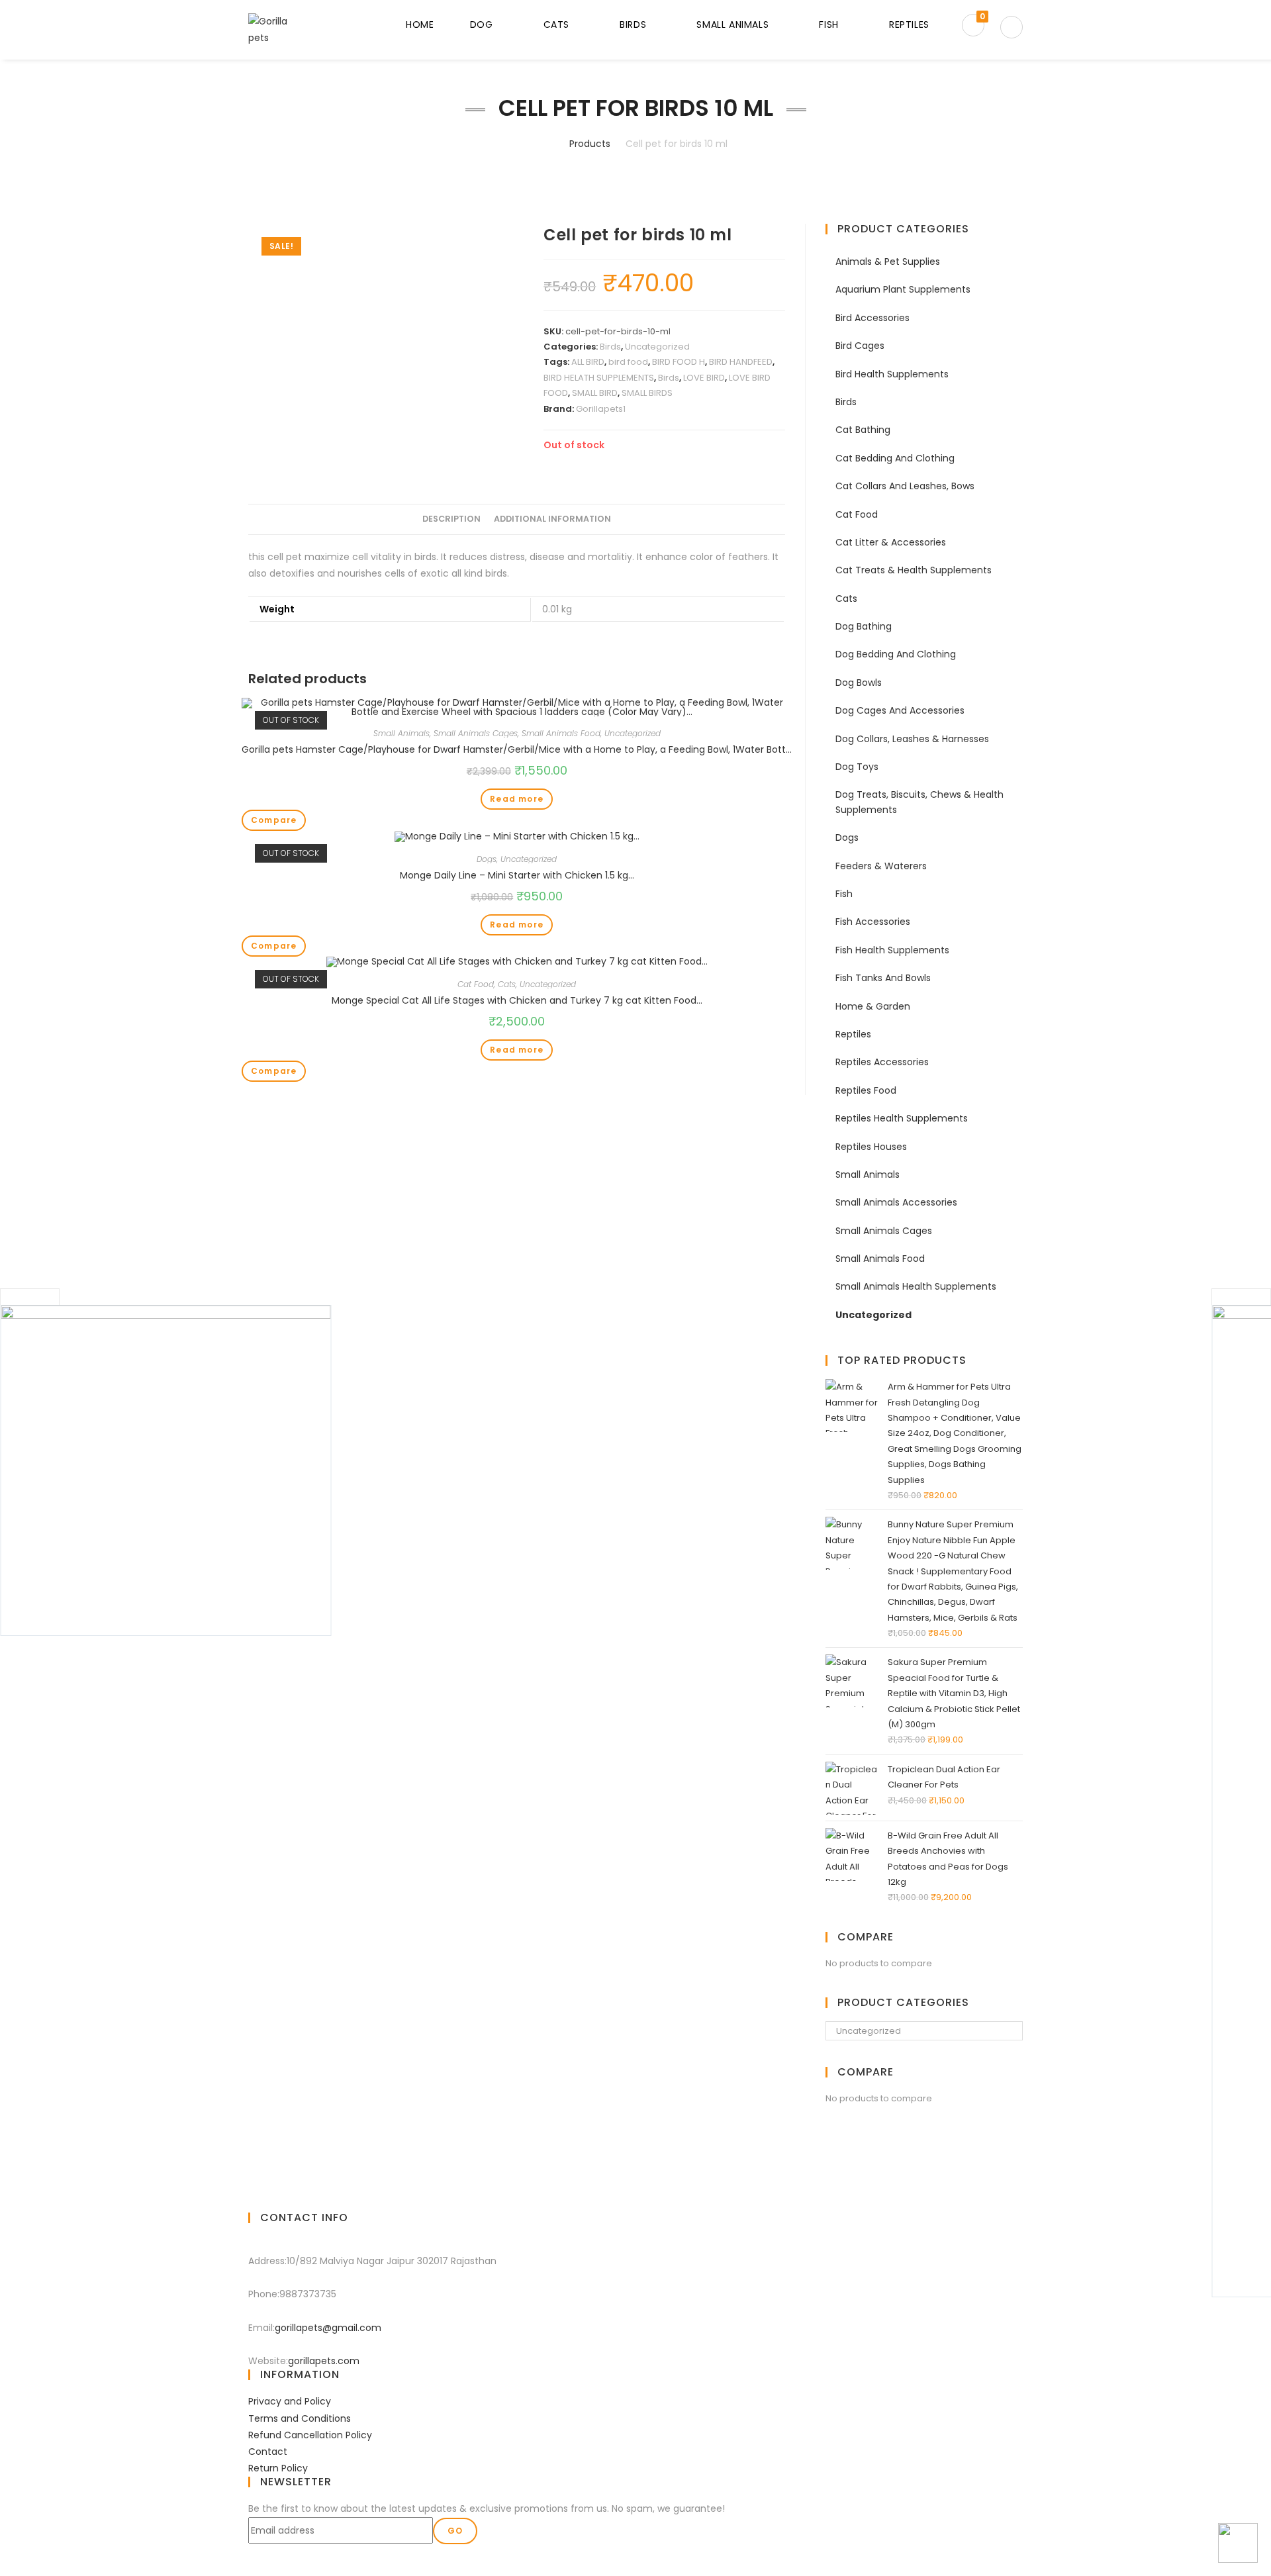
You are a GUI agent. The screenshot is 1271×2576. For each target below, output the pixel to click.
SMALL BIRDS (647, 393)
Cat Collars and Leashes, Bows (905, 486)
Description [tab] (451, 519)
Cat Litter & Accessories (891, 542)
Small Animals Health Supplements (916, 1286)
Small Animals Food (561, 733)
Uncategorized (657, 347)
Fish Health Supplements (892, 950)
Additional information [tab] (552, 519)
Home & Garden (873, 1006)
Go (455, 2531)
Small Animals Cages (476, 733)
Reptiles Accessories (882, 1062)
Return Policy (278, 2468)
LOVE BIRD (704, 378)
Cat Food (476, 984)
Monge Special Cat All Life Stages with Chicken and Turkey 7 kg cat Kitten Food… (517, 1000)
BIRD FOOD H (679, 362)
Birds (610, 347)
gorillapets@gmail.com (328, 2328)
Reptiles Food (866, 1090)
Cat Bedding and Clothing (895, 458)
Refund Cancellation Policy (310, 2435)
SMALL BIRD (595, 393)
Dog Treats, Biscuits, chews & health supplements (919, 802)
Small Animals (401, 733)
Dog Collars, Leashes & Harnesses (912, 739)
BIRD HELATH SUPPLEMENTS (599, 378)
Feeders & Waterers (881, 866)
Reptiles (853, 1034)
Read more (517, 799)
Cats (507, 984)
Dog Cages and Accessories (900, 710)
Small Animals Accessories (896, 1202)
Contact (268, 2452)
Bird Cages (860, 346)
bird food (628, 362)
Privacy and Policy (290, 2401)
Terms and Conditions (300, 2418)
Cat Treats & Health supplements (914, 570)
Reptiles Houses (871, 1147)
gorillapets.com (324, 2361)
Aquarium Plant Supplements (903, 289)
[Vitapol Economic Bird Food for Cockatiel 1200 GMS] (165, 1470)
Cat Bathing (863, 430)
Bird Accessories (872, 318)
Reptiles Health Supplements (902, 1118)
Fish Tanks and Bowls (883, 978)
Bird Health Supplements (892, 374)
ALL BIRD (588, 362)
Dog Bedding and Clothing (896, 654)
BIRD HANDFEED (741, 362)
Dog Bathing (864, 626)
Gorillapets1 (601, 409)
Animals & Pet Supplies (888, 262)
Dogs (487, 859)
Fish (844, 894)
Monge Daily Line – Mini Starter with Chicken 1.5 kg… (517, 875)
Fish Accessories (873, 922)
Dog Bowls (859, 683)
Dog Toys (857, 767)
